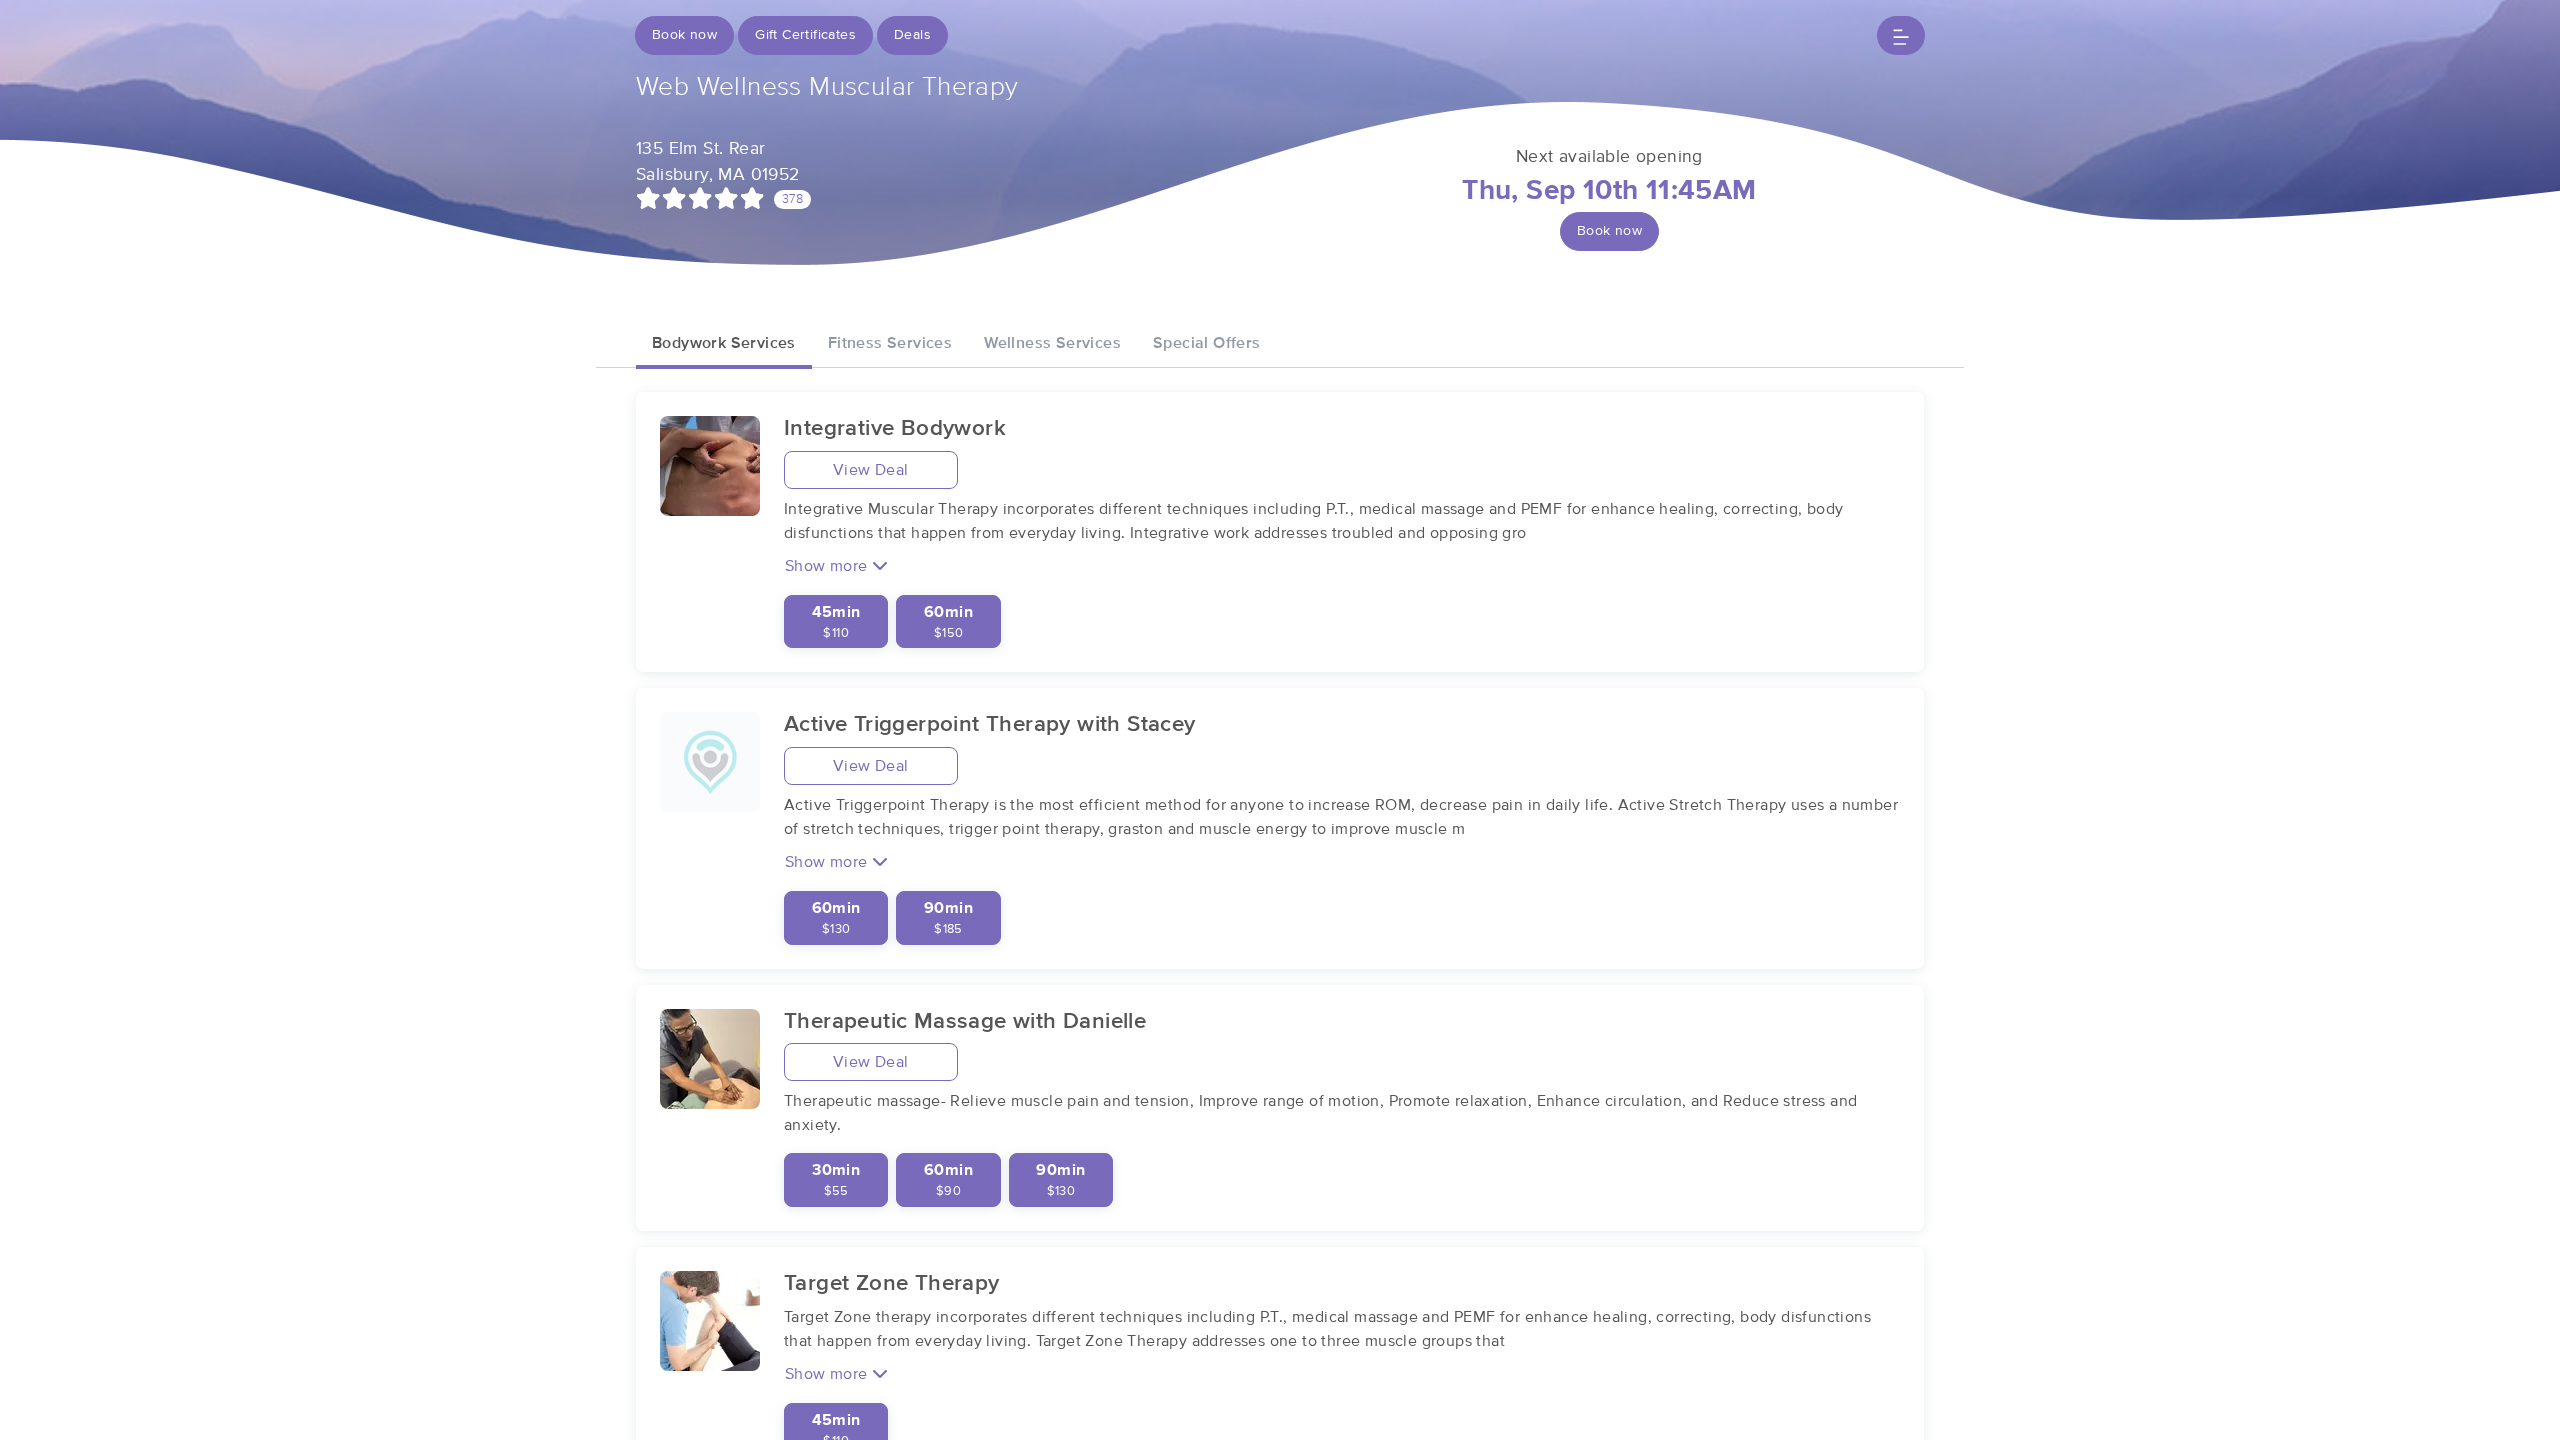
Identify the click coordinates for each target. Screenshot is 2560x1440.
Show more (828, 566)
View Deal (871, 470)
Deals (912, 35)
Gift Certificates (805, 35)
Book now (684, 35)
